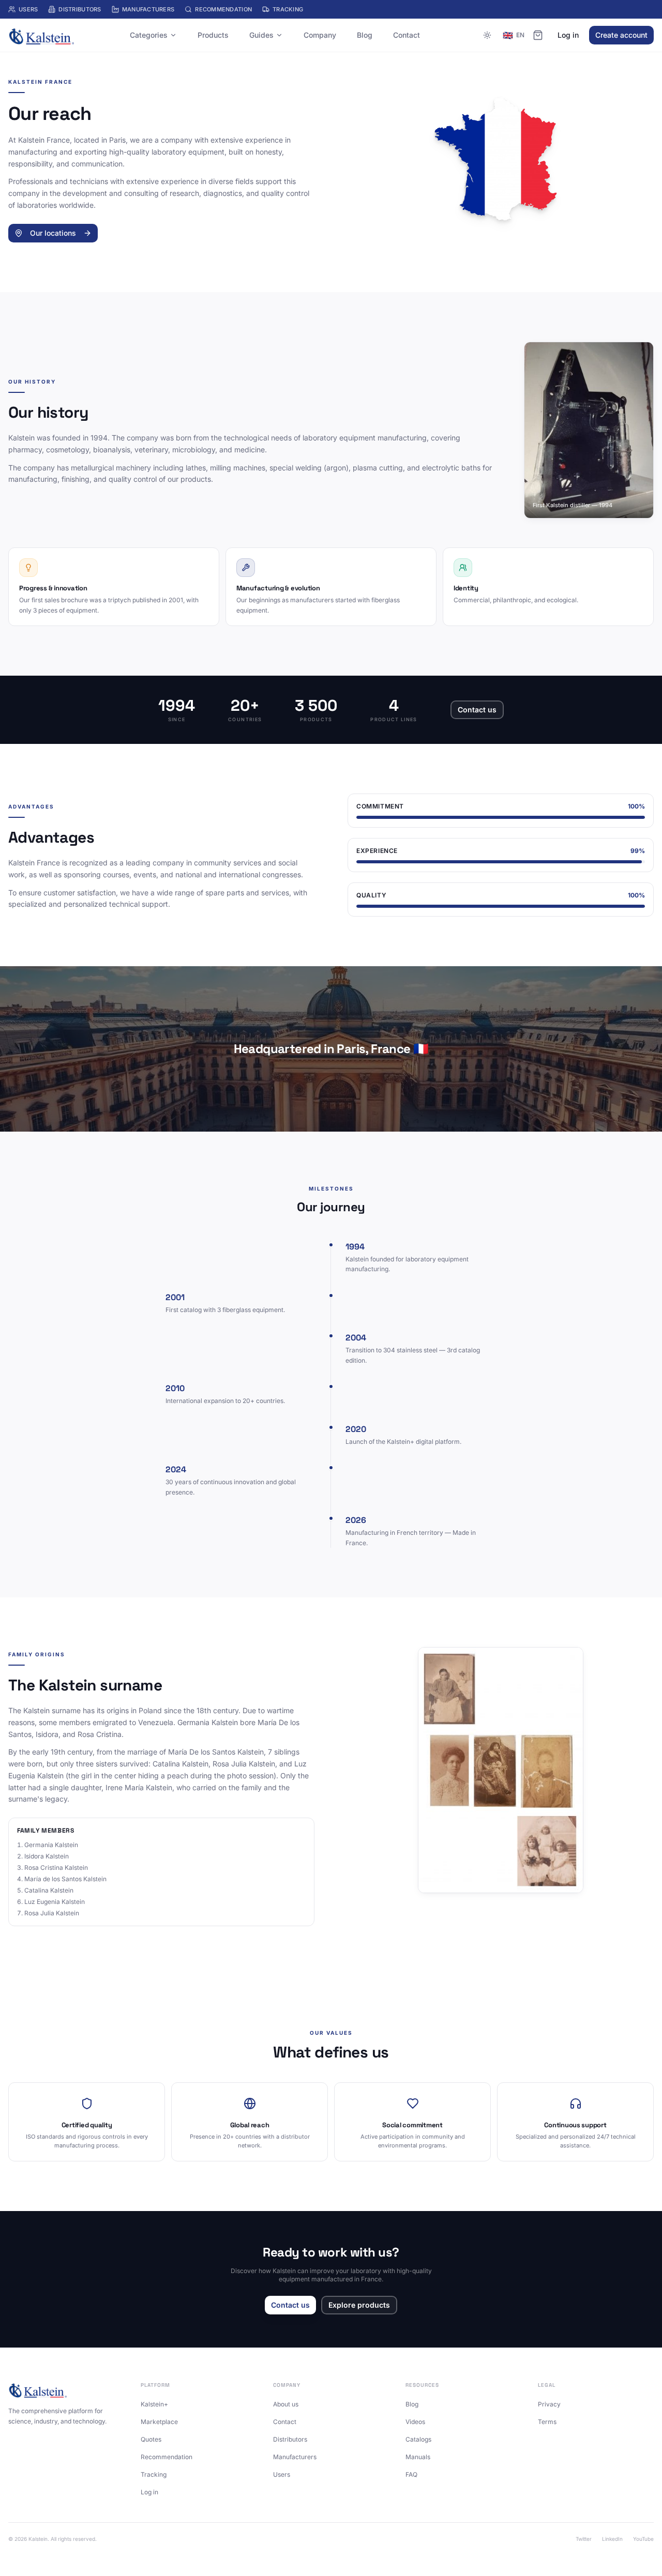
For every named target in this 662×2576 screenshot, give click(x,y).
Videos (415, 2422)
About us (286, 2404)
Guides (261, 35)
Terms (547, 2422)
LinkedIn (612, 2539)
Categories (149, 35)
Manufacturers (148, 9)
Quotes (151, 2439)
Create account (621, 35)
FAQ (411, 2474)
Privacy (549, 2404)
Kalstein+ (154, 2404)
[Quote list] (538, 35)
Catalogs (418, 2439)
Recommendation (223, 9)
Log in (568, 35)
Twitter (584, 2539)
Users (28, 9)
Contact (407, 35)
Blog (365, 35)
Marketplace (159, 2422)
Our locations (53, 233)
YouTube (643, 2539)
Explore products (359, 2305)
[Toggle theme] (487, 35)
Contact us (477, 710)
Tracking (288, 9)
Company (320, 35)
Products (213, 35)
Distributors (80, 9)
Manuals (418, 2457)
